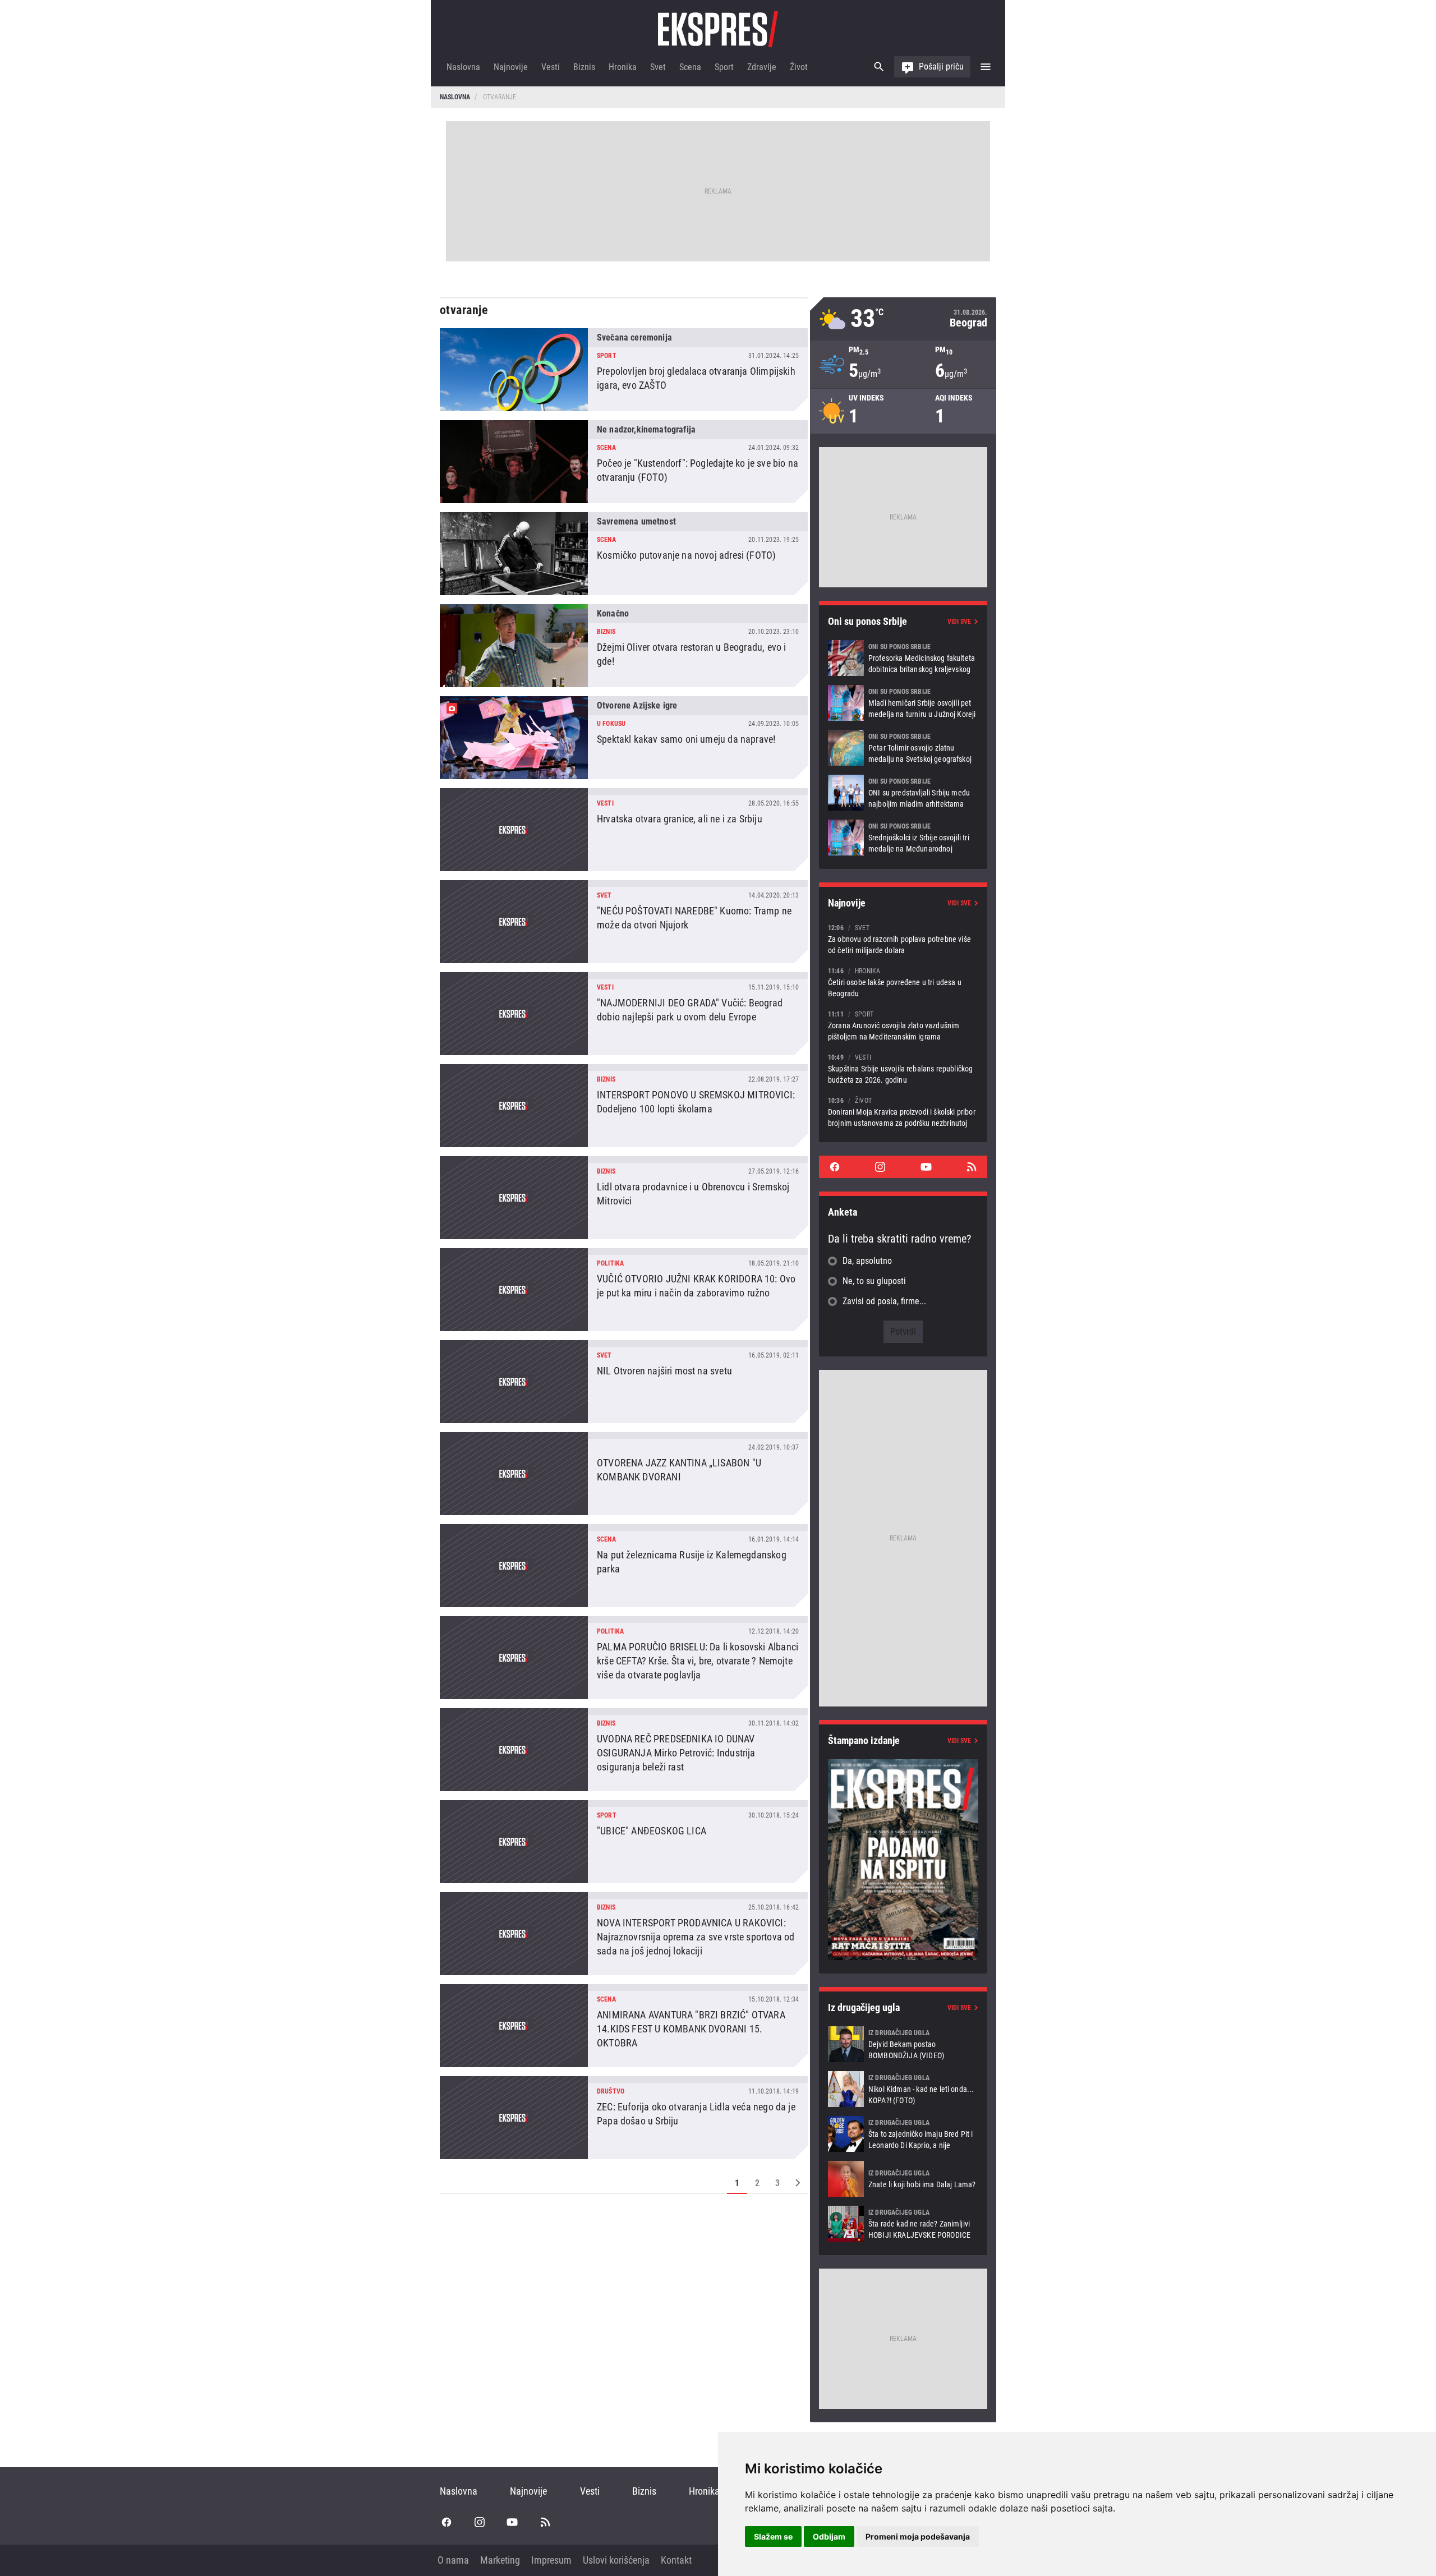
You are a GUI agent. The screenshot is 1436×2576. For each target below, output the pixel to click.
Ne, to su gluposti (874, 1281)
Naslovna (463, 67)
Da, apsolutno (867, 1261)
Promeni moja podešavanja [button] (918, 2536)
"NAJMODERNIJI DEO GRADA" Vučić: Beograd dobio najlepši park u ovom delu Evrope (624, 1014)
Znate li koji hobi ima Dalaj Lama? (903, 2179)
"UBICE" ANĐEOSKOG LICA (624, 1842)
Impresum (551, 2560)
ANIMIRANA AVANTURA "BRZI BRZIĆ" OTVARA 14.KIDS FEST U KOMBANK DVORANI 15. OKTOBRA (624, 2026)
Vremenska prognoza (903, 319)
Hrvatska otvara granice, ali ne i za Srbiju (624, 830)
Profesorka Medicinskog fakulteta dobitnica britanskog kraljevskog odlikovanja (903, 658)
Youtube (926, 1167)
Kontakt (676, 2560)
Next (798, 2183)
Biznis (584, 67)
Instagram (880, 1167)
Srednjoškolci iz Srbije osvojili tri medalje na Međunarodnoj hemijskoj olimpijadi (903, 838)
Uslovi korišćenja (616, 2560)
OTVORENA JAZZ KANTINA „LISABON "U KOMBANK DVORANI (624, 1474)
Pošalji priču (941, 66)
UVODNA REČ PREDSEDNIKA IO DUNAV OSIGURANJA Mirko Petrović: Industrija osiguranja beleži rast (624, 1750)
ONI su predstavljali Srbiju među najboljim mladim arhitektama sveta (903, 793)
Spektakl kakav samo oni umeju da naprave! (624, 738)
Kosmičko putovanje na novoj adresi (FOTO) (624, 554)
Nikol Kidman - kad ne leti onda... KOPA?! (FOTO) (903, 2089)
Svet (658, 67)
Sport (724, 67)
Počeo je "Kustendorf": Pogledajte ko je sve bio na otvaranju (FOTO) (624, 462)
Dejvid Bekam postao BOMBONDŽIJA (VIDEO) (903, 2044)
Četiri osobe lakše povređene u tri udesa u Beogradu (903, 982)
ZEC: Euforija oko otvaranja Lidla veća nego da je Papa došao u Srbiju (624, 2118)
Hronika (623, 67)
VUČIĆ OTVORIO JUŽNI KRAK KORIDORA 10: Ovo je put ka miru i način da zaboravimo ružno (624, 1290)
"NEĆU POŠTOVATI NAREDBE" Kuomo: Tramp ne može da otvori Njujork (624, 922)
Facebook (835, 1167)
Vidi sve (959, 622)
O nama (453, 2560)
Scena (690, 67)
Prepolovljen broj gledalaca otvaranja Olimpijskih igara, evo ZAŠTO (624, 370)
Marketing (500, 2560)
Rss (972, 1167)
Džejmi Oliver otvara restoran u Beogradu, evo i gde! (624, 646)
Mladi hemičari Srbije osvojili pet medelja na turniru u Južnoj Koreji (903, 703)
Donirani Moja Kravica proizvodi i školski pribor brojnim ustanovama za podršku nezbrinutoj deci (903, 1112)
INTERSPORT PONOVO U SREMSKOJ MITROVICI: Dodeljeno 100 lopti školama (624, 1106)
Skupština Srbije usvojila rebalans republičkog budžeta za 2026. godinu (903, 1068)
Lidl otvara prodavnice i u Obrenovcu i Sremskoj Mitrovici (624, 1198)
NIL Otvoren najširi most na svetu (624, 1382)
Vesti (551, 67)
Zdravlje (762, 67)
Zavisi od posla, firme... (884, 1301)
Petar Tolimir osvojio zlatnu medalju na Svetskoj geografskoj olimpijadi (903, 748)
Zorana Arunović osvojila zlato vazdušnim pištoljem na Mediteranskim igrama (903, 1025)
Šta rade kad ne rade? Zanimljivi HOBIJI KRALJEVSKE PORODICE (903, 2224)
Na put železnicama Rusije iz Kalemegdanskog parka (624, 1566)
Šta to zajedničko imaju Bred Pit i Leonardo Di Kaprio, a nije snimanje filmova (903, 2134)
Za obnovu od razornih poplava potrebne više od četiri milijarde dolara (903, 939)
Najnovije (511, 67)
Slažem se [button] (773, 2536)
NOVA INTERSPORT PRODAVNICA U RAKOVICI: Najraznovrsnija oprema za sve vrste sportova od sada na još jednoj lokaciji (624, 1934)
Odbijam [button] (829, 2536)
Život (799, 67)
